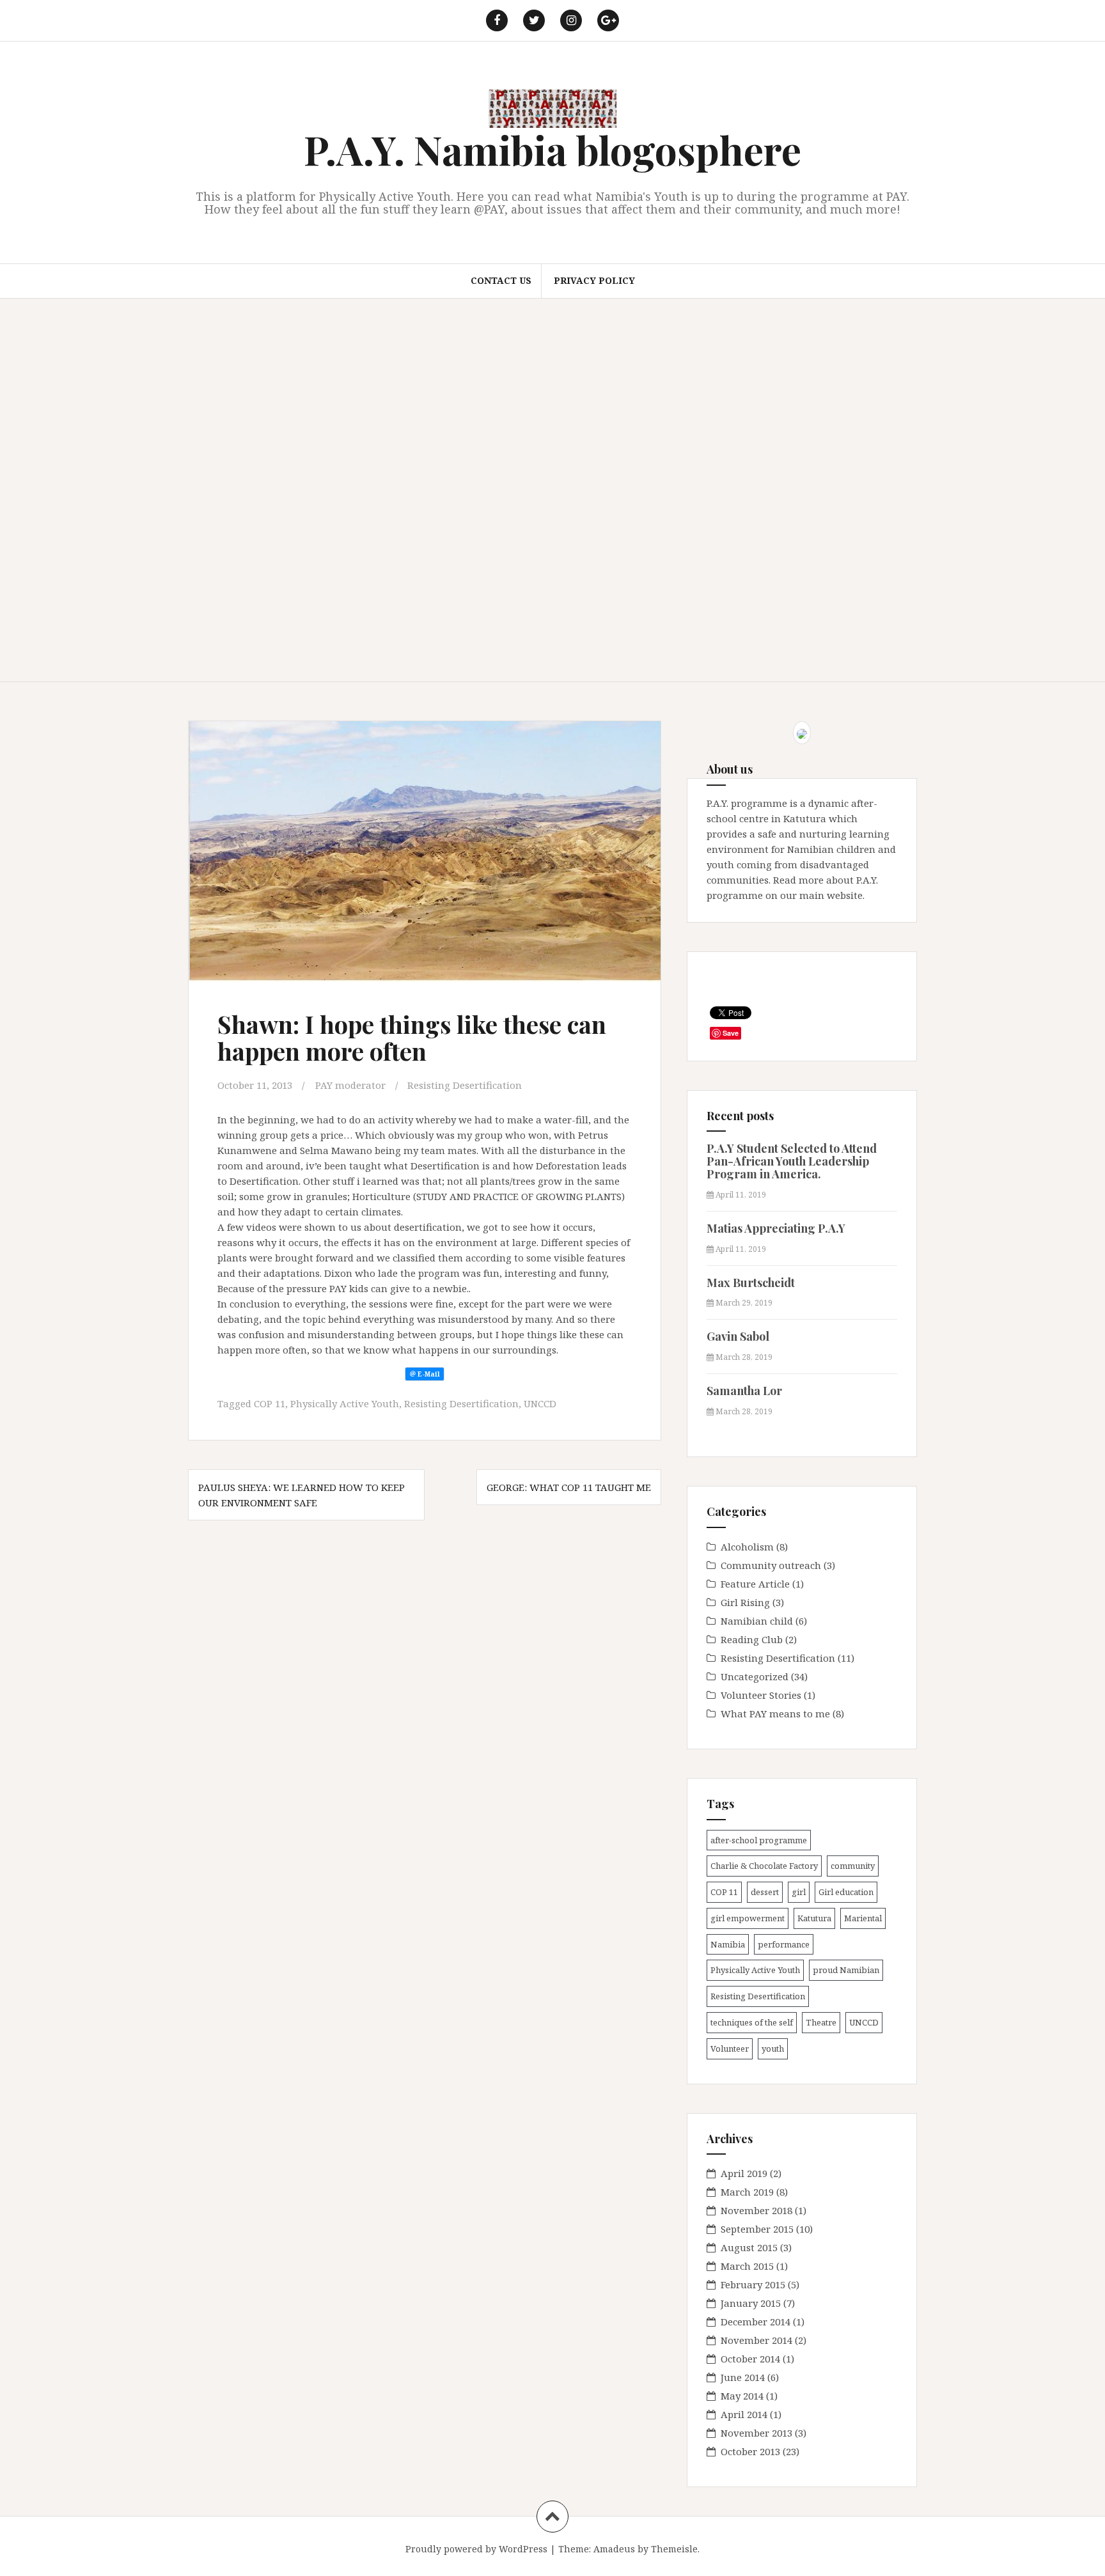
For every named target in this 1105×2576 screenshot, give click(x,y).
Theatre (821, 2022)
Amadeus (614, 2549)
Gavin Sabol (738, 1336)
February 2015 (753, 2284)
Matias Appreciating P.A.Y (776, 1228)
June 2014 (743, 2377)
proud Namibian (846, 1970)
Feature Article (755, 1584)
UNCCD (540, 1403)
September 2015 (757, 2229)
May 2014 (742, 2396)
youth (773, 2049)
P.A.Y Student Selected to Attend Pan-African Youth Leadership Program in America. (792, 1161)
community (853, 1866)
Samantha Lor (744, 1391)
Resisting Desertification (465, 1085)
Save (731, 1033)
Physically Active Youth (345, 1403)
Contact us (501, 280)
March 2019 (747, 2192)
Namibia (728, 1944)
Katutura (814, 1918)
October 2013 (750, 2451)
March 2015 (747, 2266)
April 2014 (744, 2414)
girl (799, 1892)
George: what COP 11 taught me (569, 1487)
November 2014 (756, 2340)
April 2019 (744, 2173)
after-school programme (759, 1840)
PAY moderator (350, 1085)
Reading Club (752, 1639)
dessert (765, 1892)
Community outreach (771, 1565)
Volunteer (730, 2049)
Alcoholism (747, 1547)
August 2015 (749, 2247)
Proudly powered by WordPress (476, 2549)
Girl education (846, 1892)
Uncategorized (755, 1676)
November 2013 (756, 2433)
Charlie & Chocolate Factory (764, 1866)
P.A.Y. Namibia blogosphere (552, 149)
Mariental (863, 1918)
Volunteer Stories (761, 1695)
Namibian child (757, 1621)
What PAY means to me (775, 1713)
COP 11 (270, 1403)
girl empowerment (748, 1918)
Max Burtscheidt (751, 1283)
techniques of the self (752, 2022)
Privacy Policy (594, 280)
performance (784, 1944)
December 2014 (756, 2322)
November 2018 (756, 2210)
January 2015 (751, 2303)
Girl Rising (745, 1602)
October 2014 (750, 2359)
